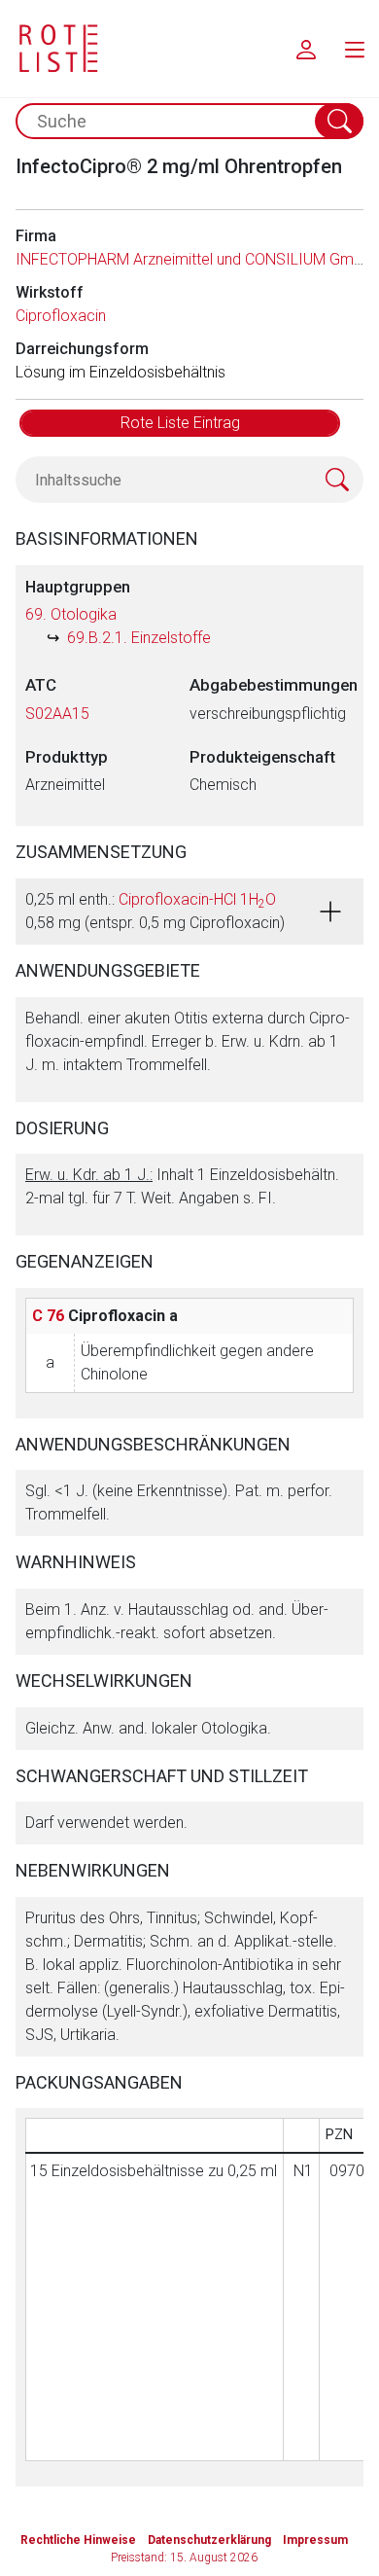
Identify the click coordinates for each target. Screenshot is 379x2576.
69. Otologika (71, 614)
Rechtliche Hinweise (78, 2540)
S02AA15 (57, 714)
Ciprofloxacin (61, 316)
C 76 (48, 1316)
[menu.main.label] (355, 49)
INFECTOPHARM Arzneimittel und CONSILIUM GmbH (194, 259)
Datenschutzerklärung (209, 2540)
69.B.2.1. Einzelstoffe (139, 638)
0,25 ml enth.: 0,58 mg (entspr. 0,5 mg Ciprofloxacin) (155, 911)
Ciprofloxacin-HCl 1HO (197, 899)
